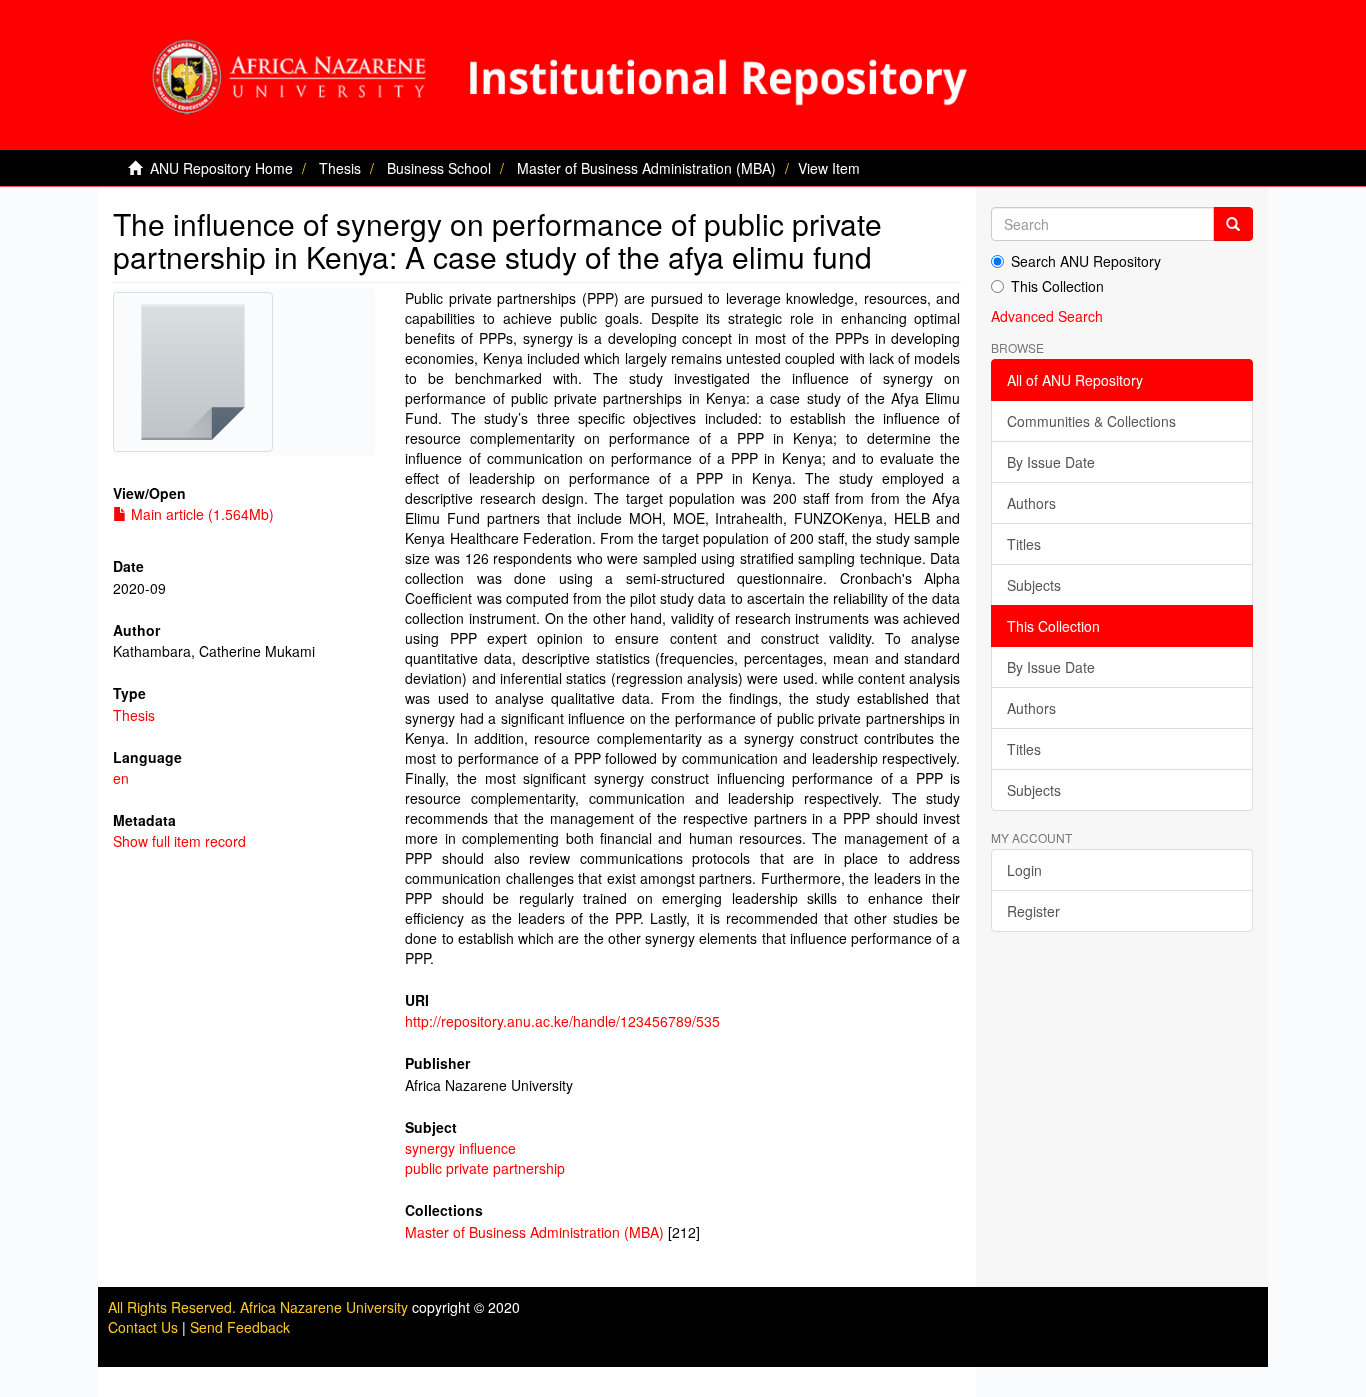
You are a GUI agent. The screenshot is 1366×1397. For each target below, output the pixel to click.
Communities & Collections (1091, 421)
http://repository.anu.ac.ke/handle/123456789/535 (562, 1021)
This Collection (1057, 286)
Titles (1024, 544)
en (121, 778)
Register (1033, 911)
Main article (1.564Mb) (200, 514)
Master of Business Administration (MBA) (646, 168)
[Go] (1233, 224)
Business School (439, 168)
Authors (1031, 503)
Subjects (1034, 585)
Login (1024, 870)
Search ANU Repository (1086, 261)
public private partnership (485, 1168)
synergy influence (460, 1148)
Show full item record (179, 841)
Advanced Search (1047, 316)
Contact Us (143, 1327)
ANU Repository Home (221, 168)
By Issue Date (1051, 462)
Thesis (340, 168)
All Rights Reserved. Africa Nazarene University (260, 1307)
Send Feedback (240, 1327)
